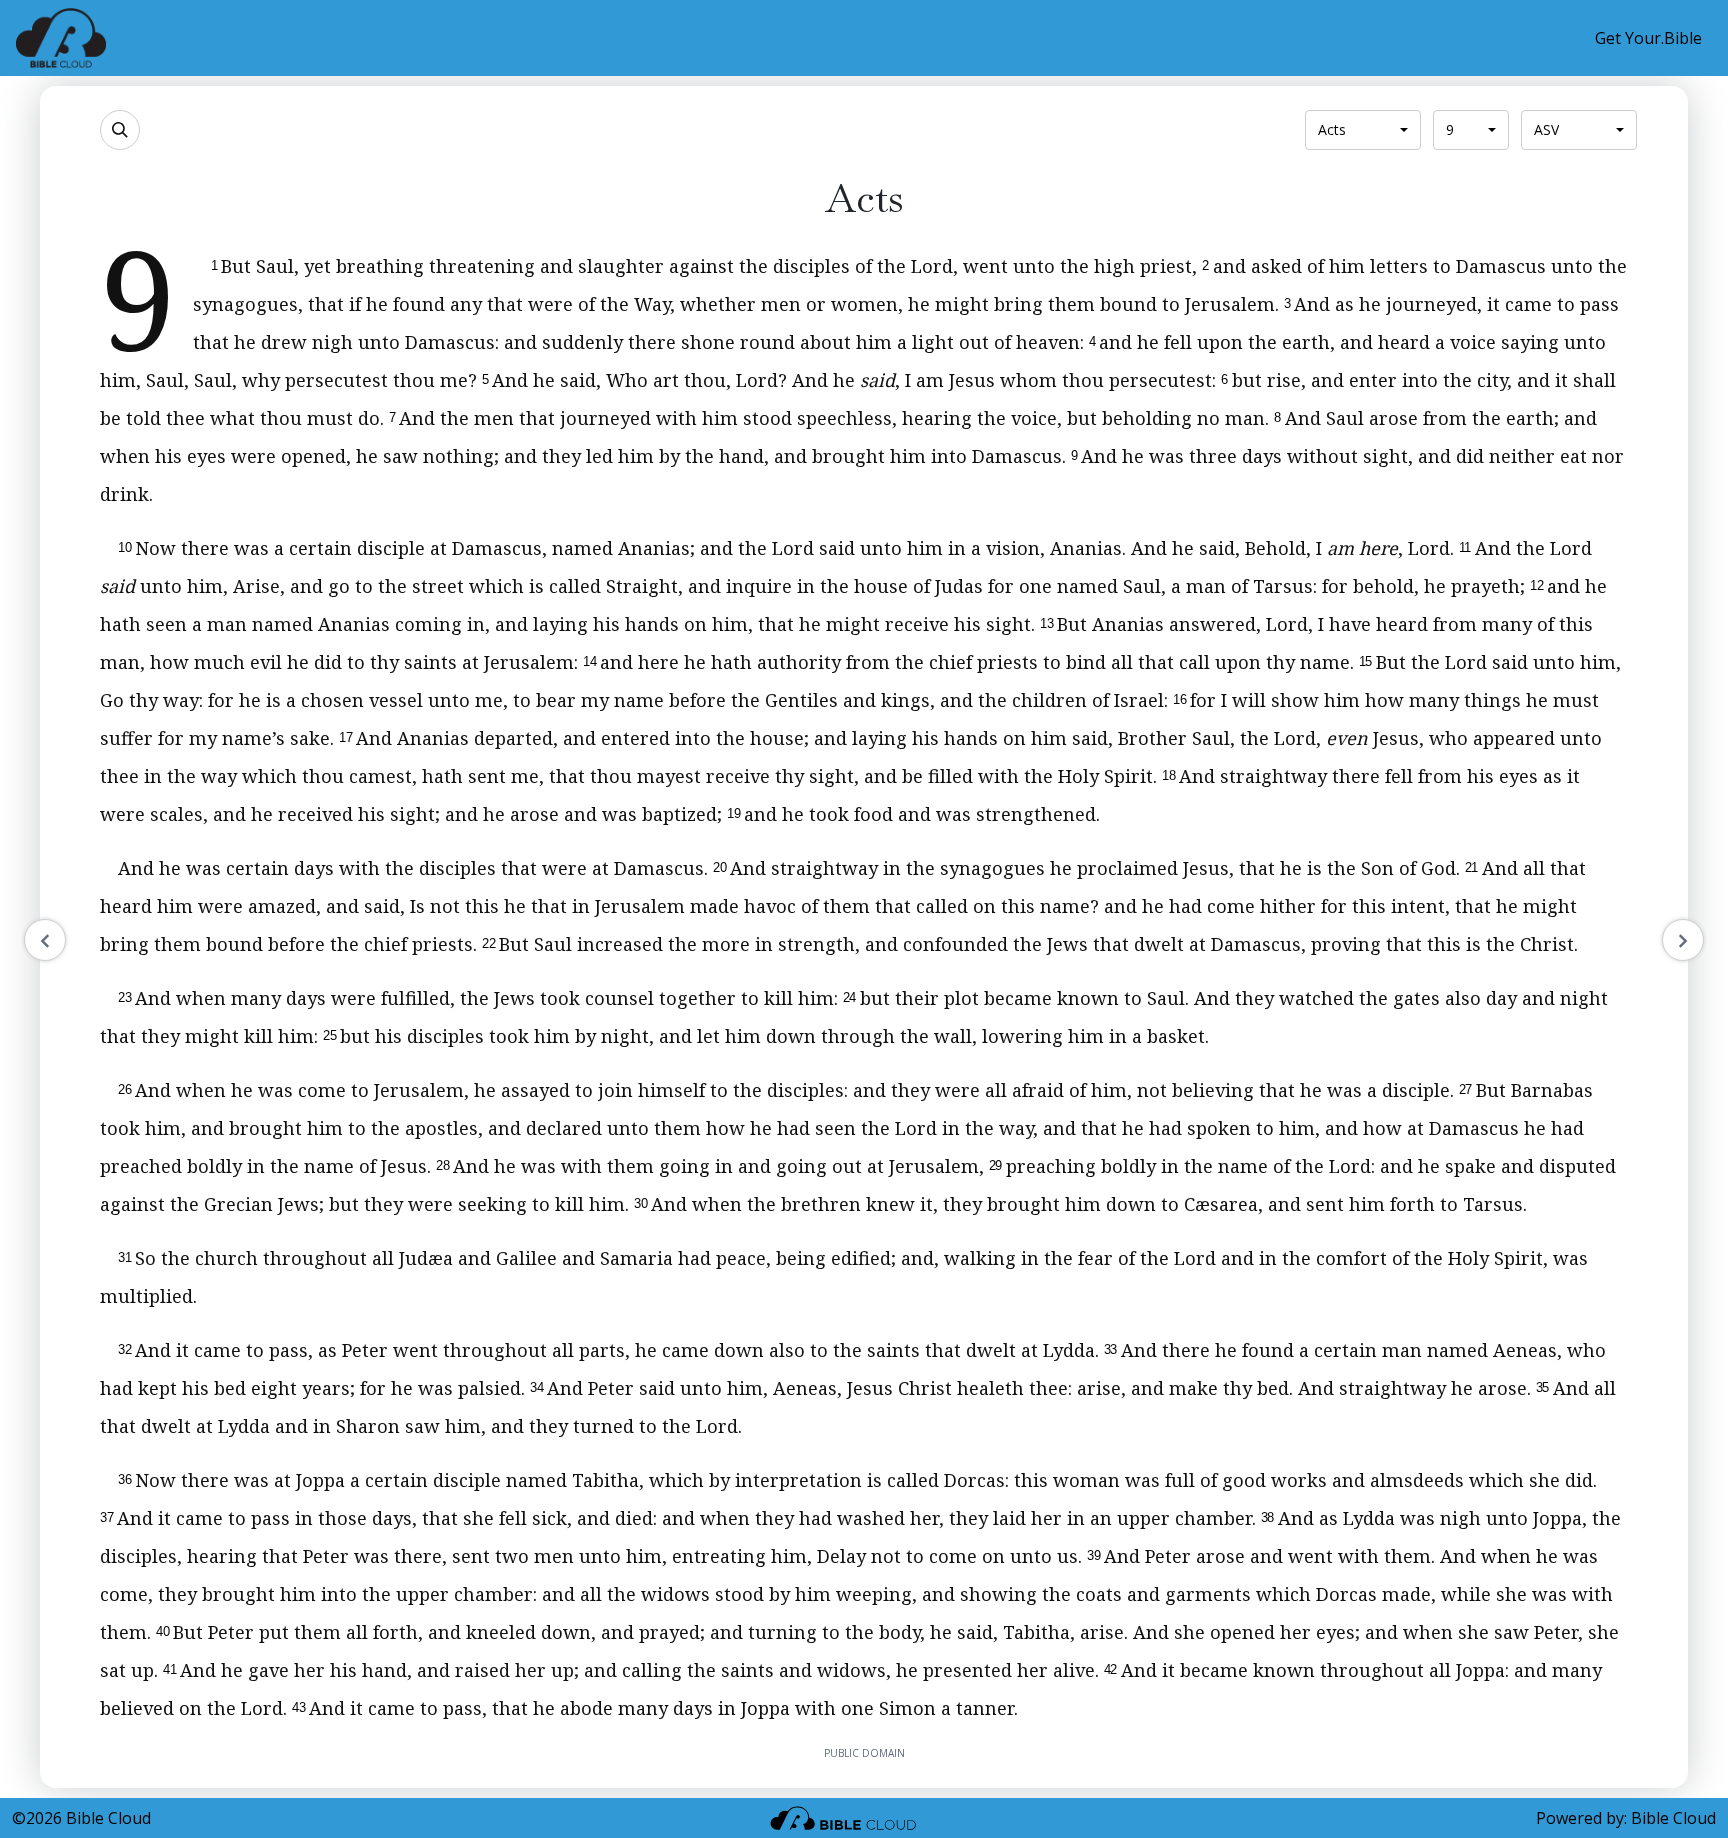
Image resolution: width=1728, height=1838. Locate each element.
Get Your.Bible (1648, 38)
